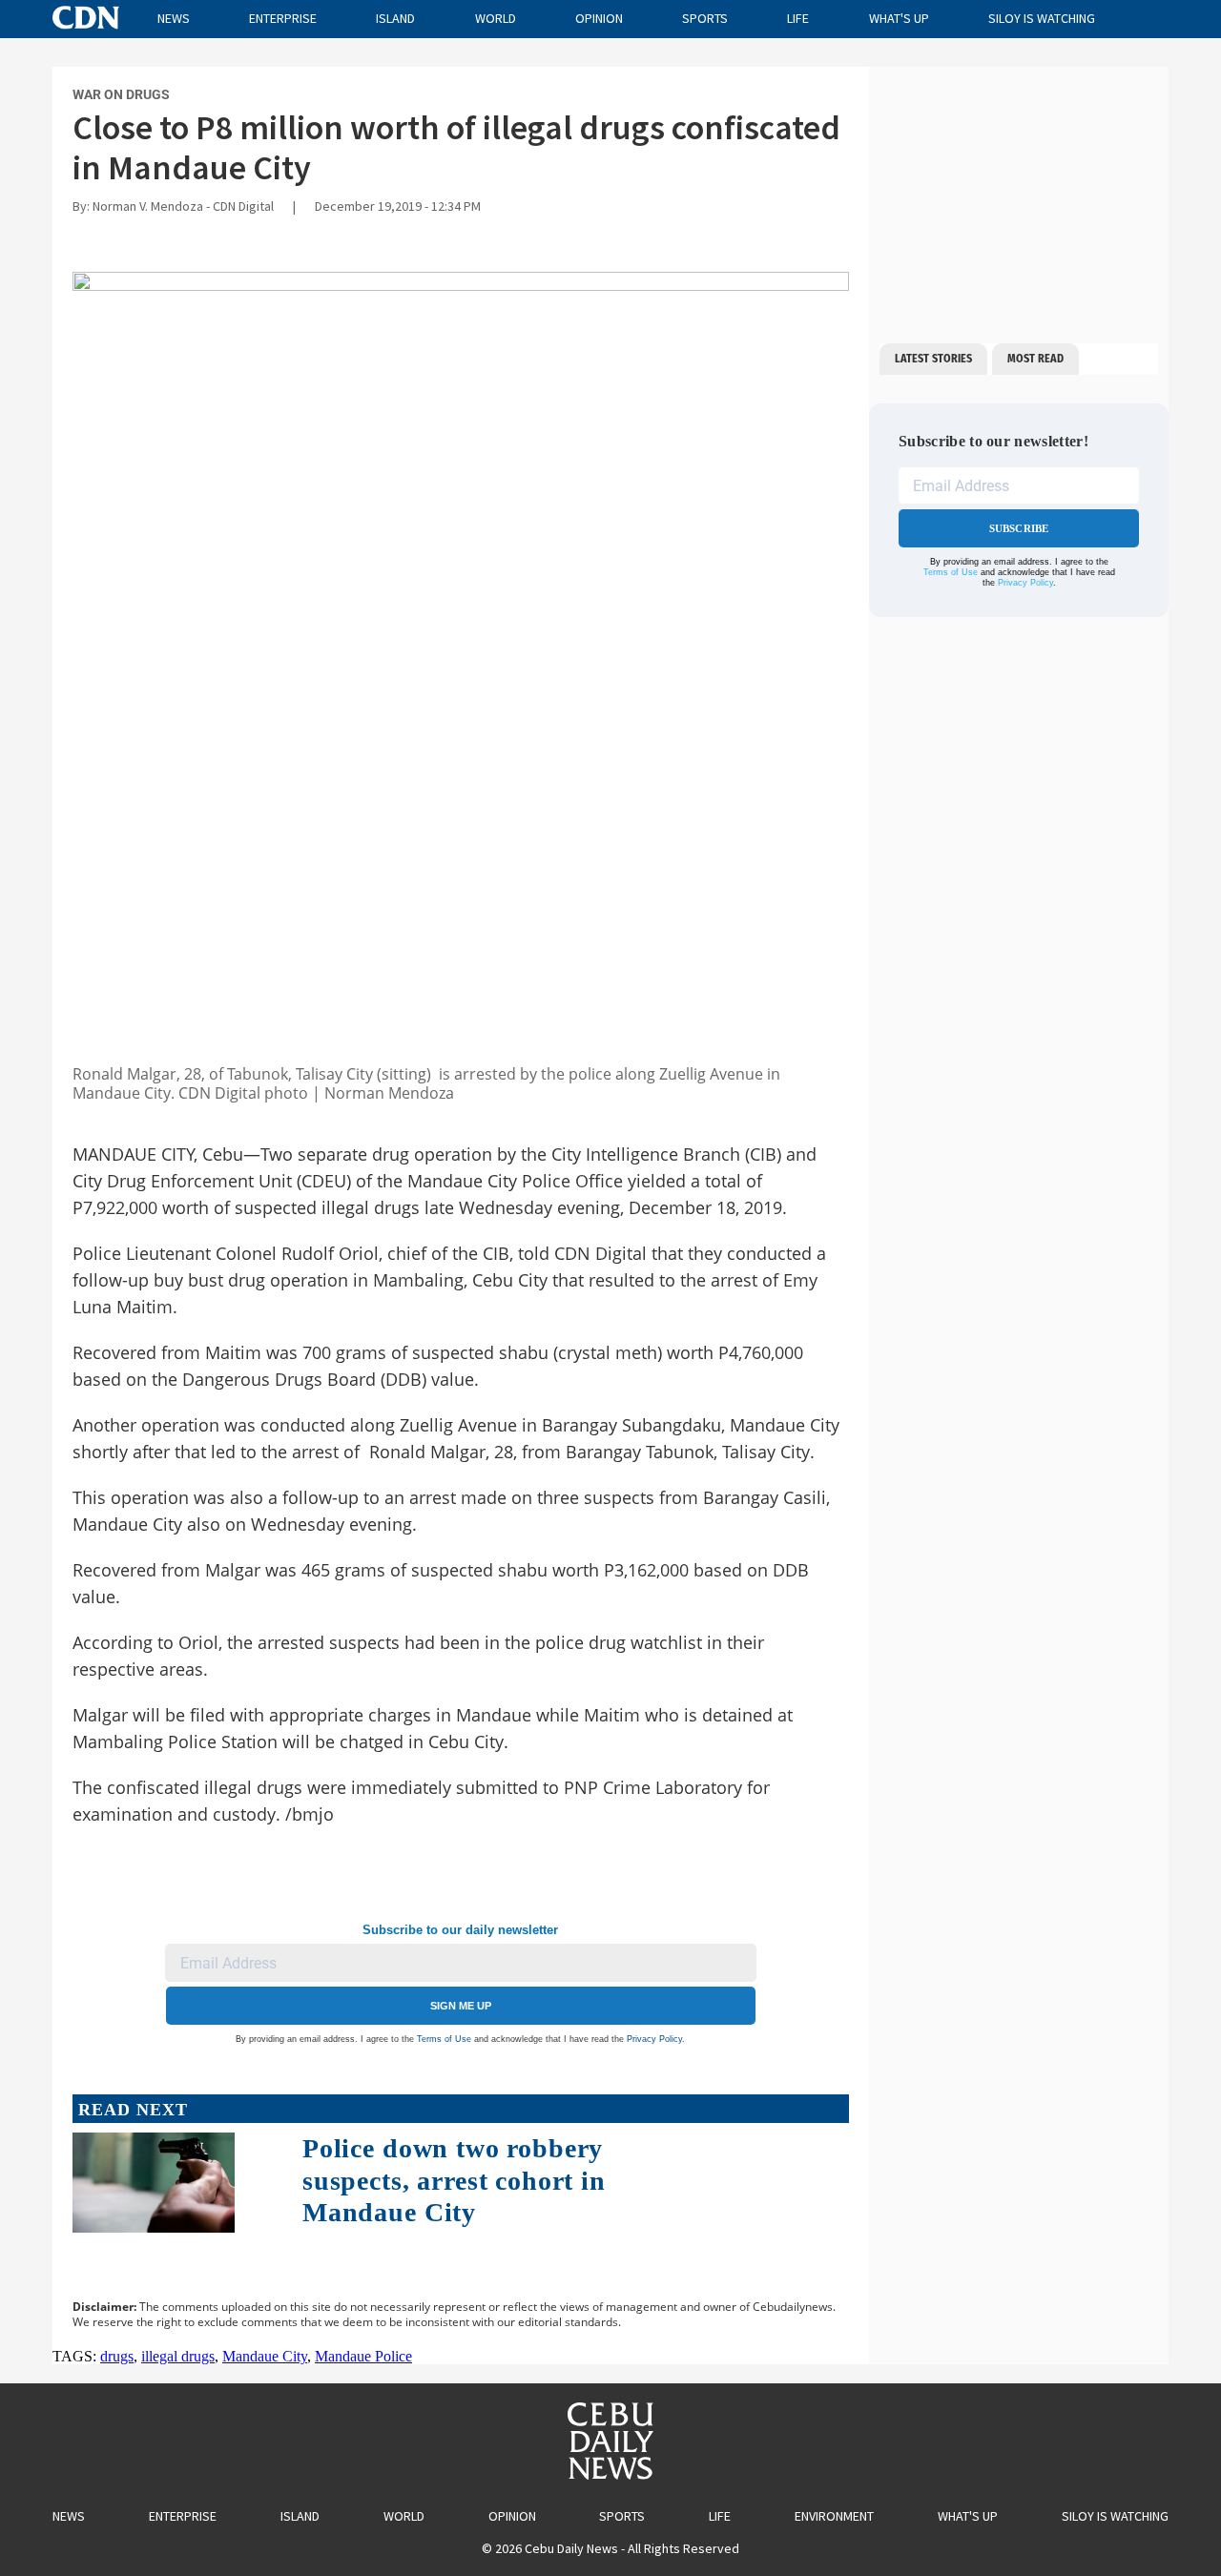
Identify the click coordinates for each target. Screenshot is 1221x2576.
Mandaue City (265, 2356)
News (174, 18)
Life (798, 18)
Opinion (599, 18)
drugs (117, 2356)
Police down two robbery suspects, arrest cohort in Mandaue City (454, 2180)
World (496, 18)
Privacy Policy (654, 2039)
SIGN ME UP (461, 2006)
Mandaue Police (363, 2356)
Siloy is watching (1042, 18)
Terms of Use (444, 2039)
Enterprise (283, 18)
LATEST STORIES (933, 359)
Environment (834, 2516)
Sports (705, 18)
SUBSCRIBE (1019, 528)
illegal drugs (178, 2356)
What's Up (899, 18)
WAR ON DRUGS (121, 94)
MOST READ (1035, 359)
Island (395, 18)
